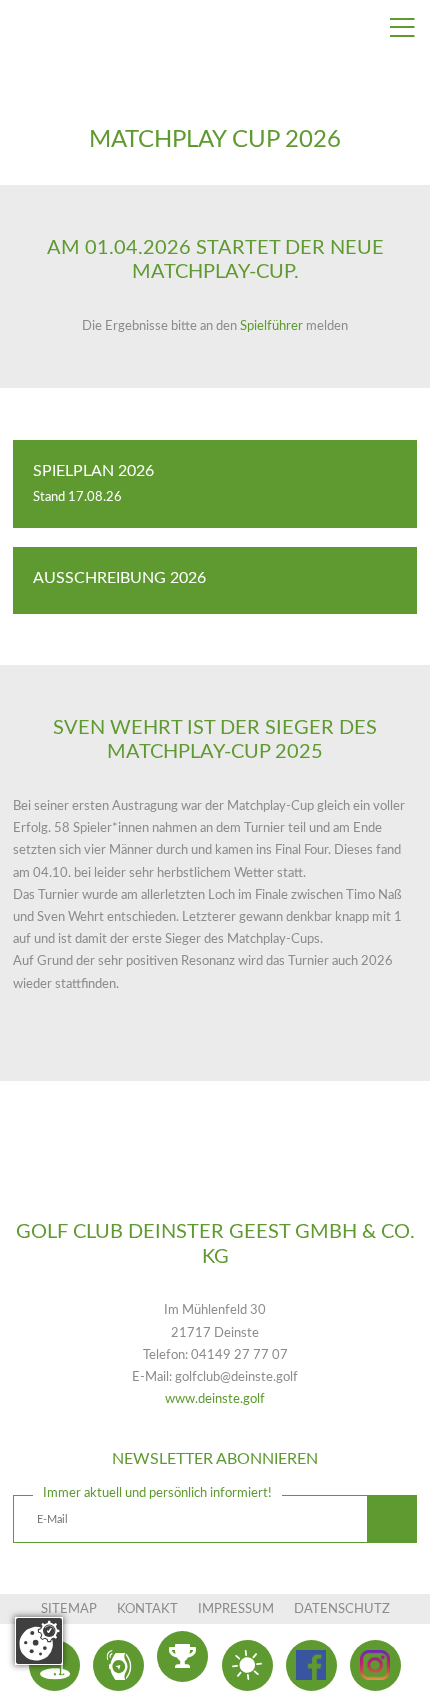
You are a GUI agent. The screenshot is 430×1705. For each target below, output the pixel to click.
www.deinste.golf (215, 1399)
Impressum (236, 1609)
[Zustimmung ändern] (39, 1641)
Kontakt (147, 1609)
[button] (392, 1520)
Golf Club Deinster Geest (215, 1177)
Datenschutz (342, 1609)
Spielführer (273, 326)
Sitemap (69, 1609)
